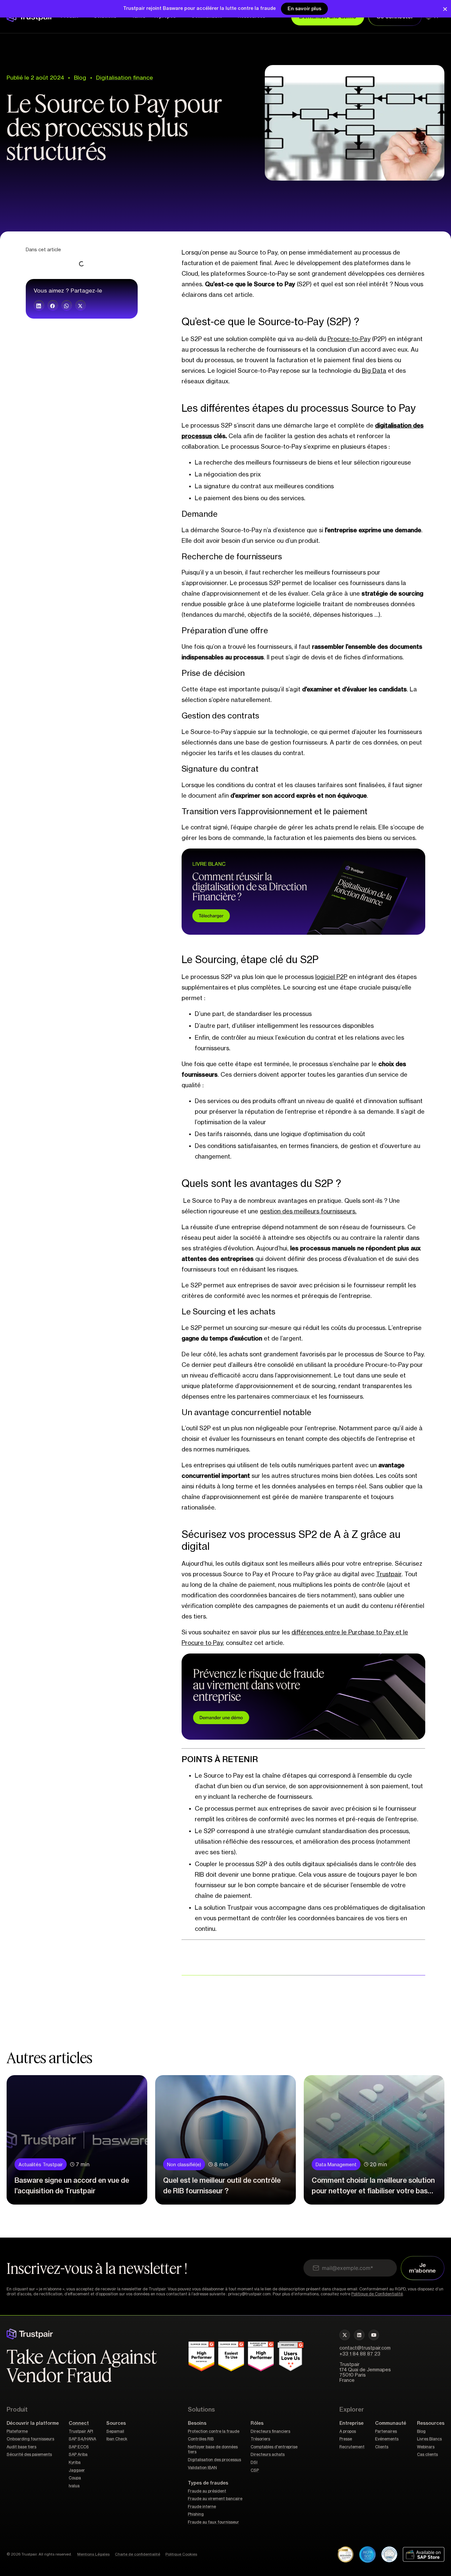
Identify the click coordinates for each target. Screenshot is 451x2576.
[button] (39, 305)
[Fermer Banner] (445, 9)
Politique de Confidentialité (377, 2294)
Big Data (374, 371)
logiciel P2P (331, 977)
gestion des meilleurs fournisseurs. (308, 1211)
